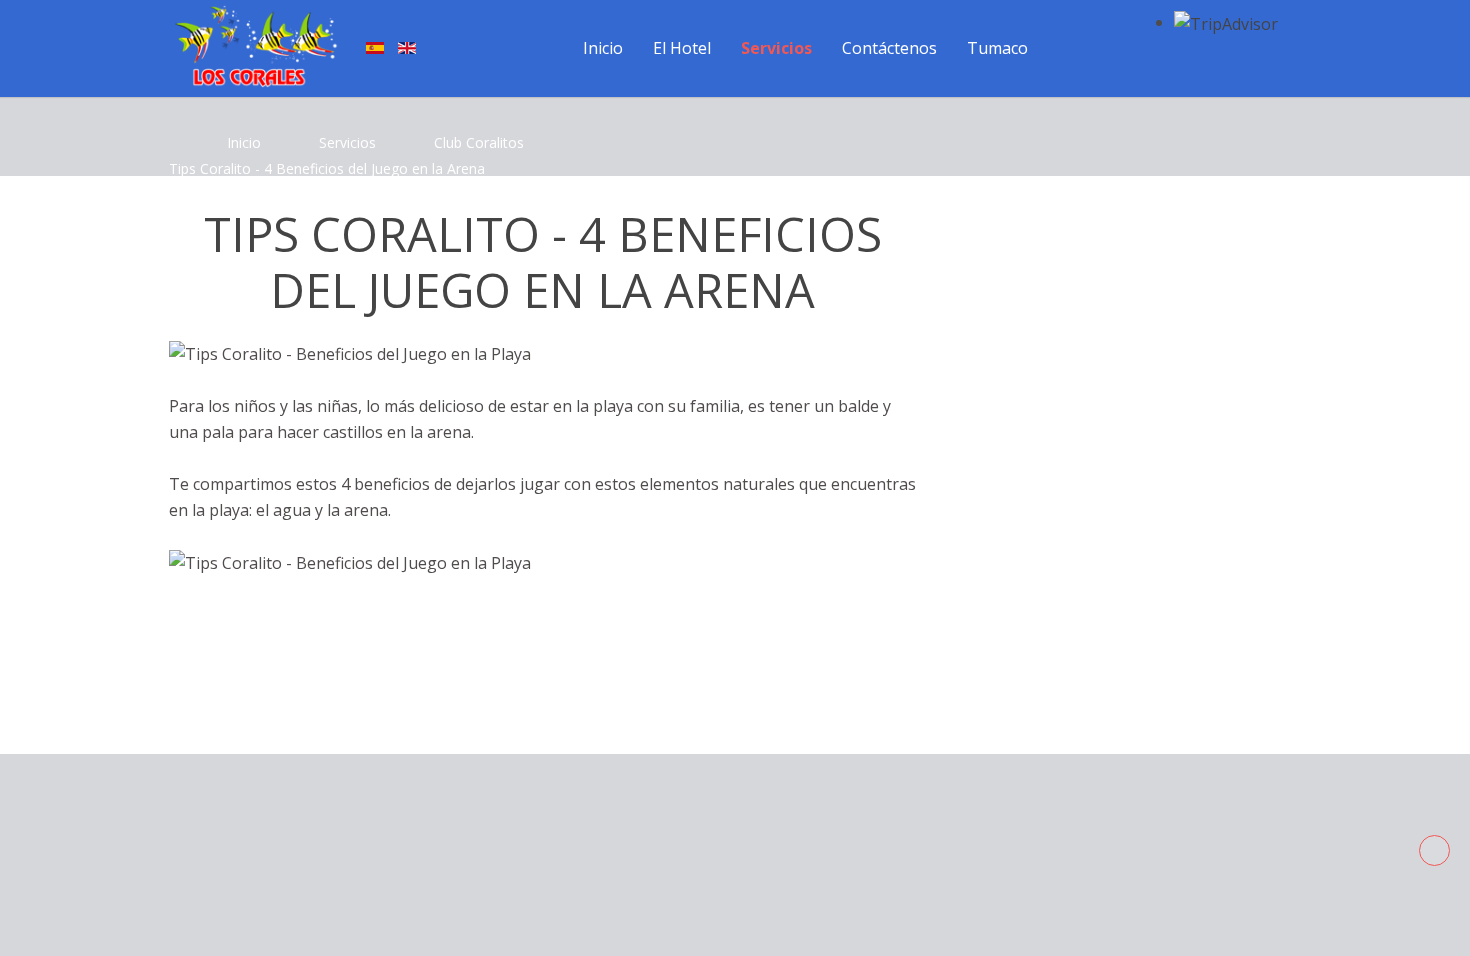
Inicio (244, 142)
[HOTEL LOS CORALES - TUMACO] (255, 46)
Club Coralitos (479, 142)
